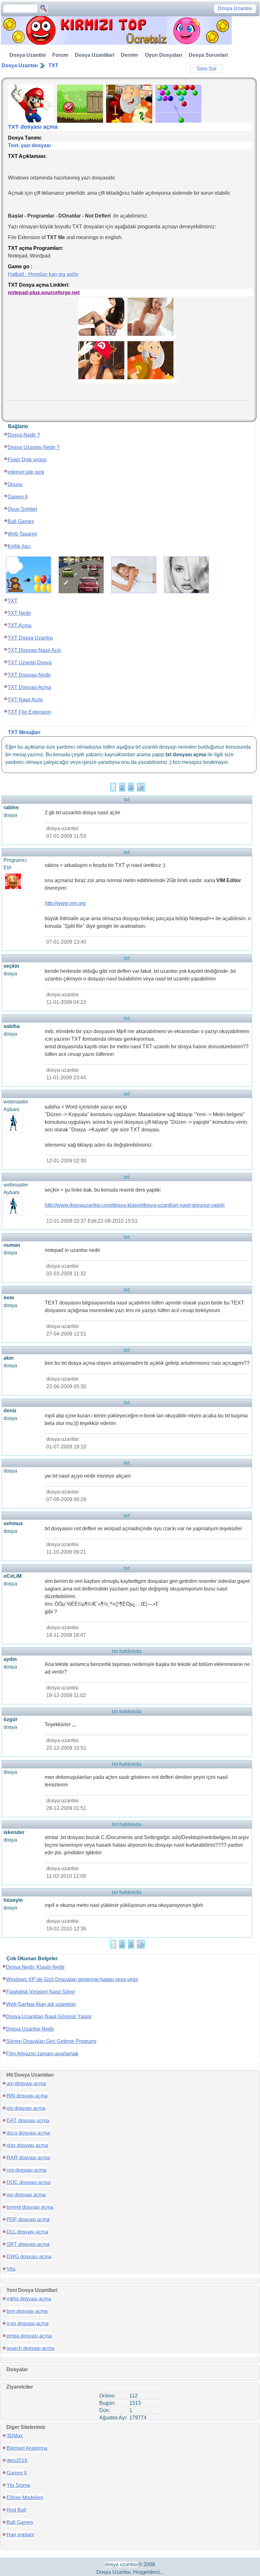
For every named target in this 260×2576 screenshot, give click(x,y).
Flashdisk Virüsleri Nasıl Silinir (41, 1992)
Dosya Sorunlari (208, 55)
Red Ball (16, 2510)
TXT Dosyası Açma (29, 687)
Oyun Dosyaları (163, 55)
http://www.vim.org (65, 903)
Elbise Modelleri (25, 2498)
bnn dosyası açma (27, 2311)
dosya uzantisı (121, 2564)
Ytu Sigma (18, 2485)
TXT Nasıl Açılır (25, 700)
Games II (18, 497)
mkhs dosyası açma (29, 2299)
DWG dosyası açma (29, 2257)
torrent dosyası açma (30, 2207)
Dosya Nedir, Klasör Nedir (35, 1967)
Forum (60, 55)
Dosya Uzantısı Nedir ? (34, 447)
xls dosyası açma (26, 2108)
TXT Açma (19, 625)
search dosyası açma (30, 2348)
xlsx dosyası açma (27, 2145)
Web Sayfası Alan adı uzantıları (41, 2004)
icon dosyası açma (28, 2323)
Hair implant (20, 2535)
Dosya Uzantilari (94, 55)
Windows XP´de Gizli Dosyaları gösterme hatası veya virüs (72, 1979)
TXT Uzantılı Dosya (30, 663)
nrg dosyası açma (26, 2170)
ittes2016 (17, 2460)
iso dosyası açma (26, 2195)
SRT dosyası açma (28, 2244)
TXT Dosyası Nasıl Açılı (34, 650)
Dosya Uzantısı (20, 65)
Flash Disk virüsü (27, 460)
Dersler (130, 55)
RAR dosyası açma (28, 2158)
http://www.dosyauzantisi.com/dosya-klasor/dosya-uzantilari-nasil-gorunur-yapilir (135, 1205)
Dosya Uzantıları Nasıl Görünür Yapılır (49, 2017)
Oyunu (15, 484)
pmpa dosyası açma (29, 2336)
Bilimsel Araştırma (27, 2448)
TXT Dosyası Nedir (29, 675)
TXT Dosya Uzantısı (30, 638)
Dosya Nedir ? (24, 435)
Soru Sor (207, 69)
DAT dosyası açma (28, 2121)
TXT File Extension (29, 712)
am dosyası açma (26, 2083)
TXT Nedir (19, 613)
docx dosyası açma (28, 2133)
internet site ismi (26, 472)
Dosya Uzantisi (28, 55)
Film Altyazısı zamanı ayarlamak (42, 2054)
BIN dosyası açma (27, 2096)
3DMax (15, 2436)
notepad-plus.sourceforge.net (44, 293)
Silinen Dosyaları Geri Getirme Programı (51, 2041)
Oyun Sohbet (22, 509)
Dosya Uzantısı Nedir (30, 2029)
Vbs (11, 2269)
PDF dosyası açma (28, 2219)
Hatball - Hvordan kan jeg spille (43, 274)
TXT (53, 65)
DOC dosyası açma (29, 2182)
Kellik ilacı (19, 546)
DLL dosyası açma (27, 2232)
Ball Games (21, 521)
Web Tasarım (22, 534)
